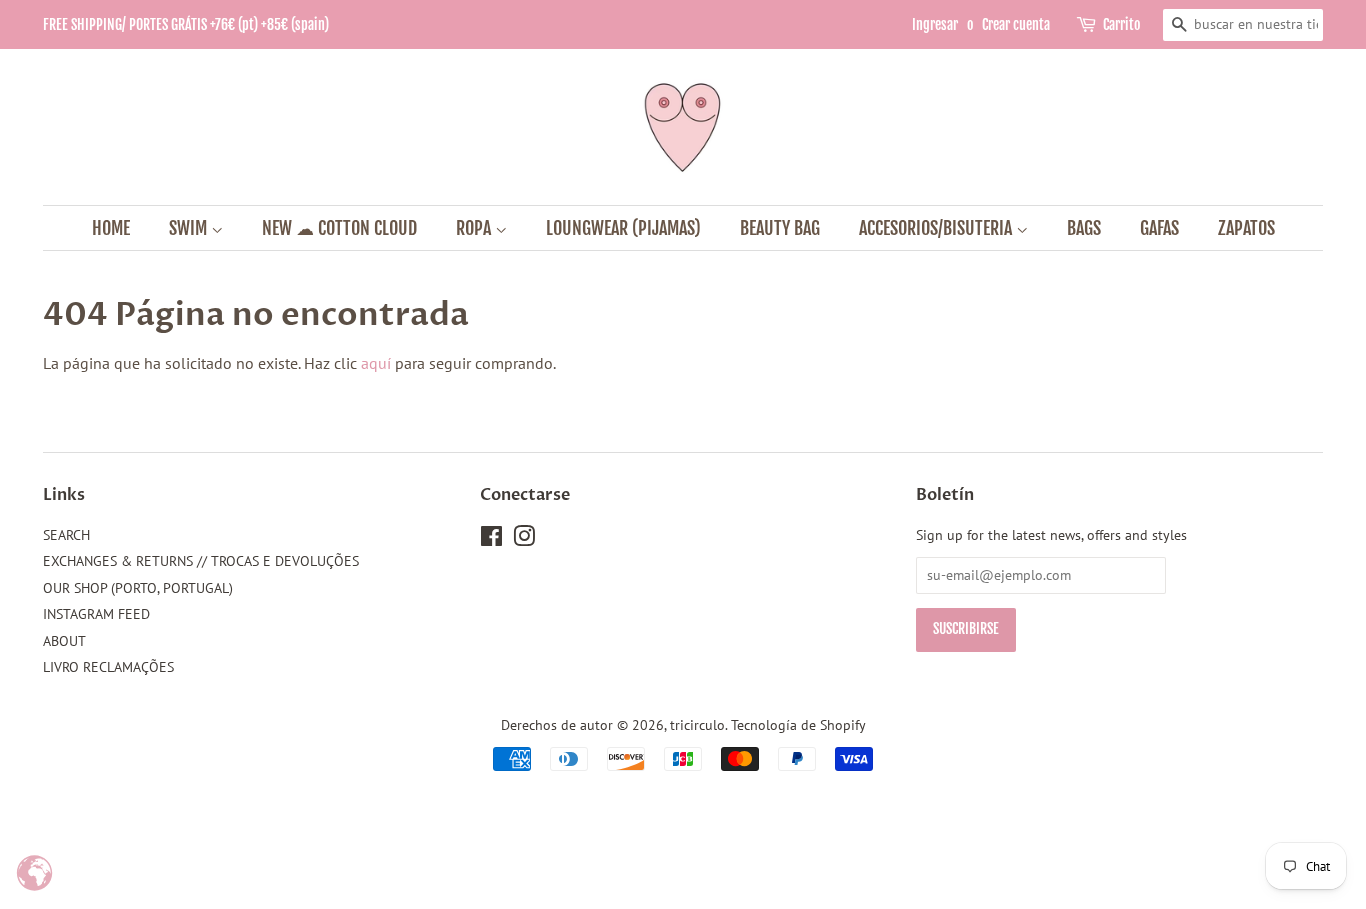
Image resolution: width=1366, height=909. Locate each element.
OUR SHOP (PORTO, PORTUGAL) (138, 588)
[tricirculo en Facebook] (491, 540)
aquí (376, 363)
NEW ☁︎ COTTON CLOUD (339, 228)
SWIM (190, 228)
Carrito (1121, 24)
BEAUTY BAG (780, 228)
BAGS (1084, 228)
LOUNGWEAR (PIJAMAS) (623, 228)
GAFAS (1159, 228)
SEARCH (66, 535)
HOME (111, 228)
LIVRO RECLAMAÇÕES (108, 667)
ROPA (475, 228)
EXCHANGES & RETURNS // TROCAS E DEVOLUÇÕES (201, 561)
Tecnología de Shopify (798, 725)
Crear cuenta (1016, 24)
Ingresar (935, 24)
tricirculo (697, 725)
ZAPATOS (1246, 228)
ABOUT (64, 641)
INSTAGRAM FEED (96, 614)
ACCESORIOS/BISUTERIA (937, 228)
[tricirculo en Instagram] (524, 540)
